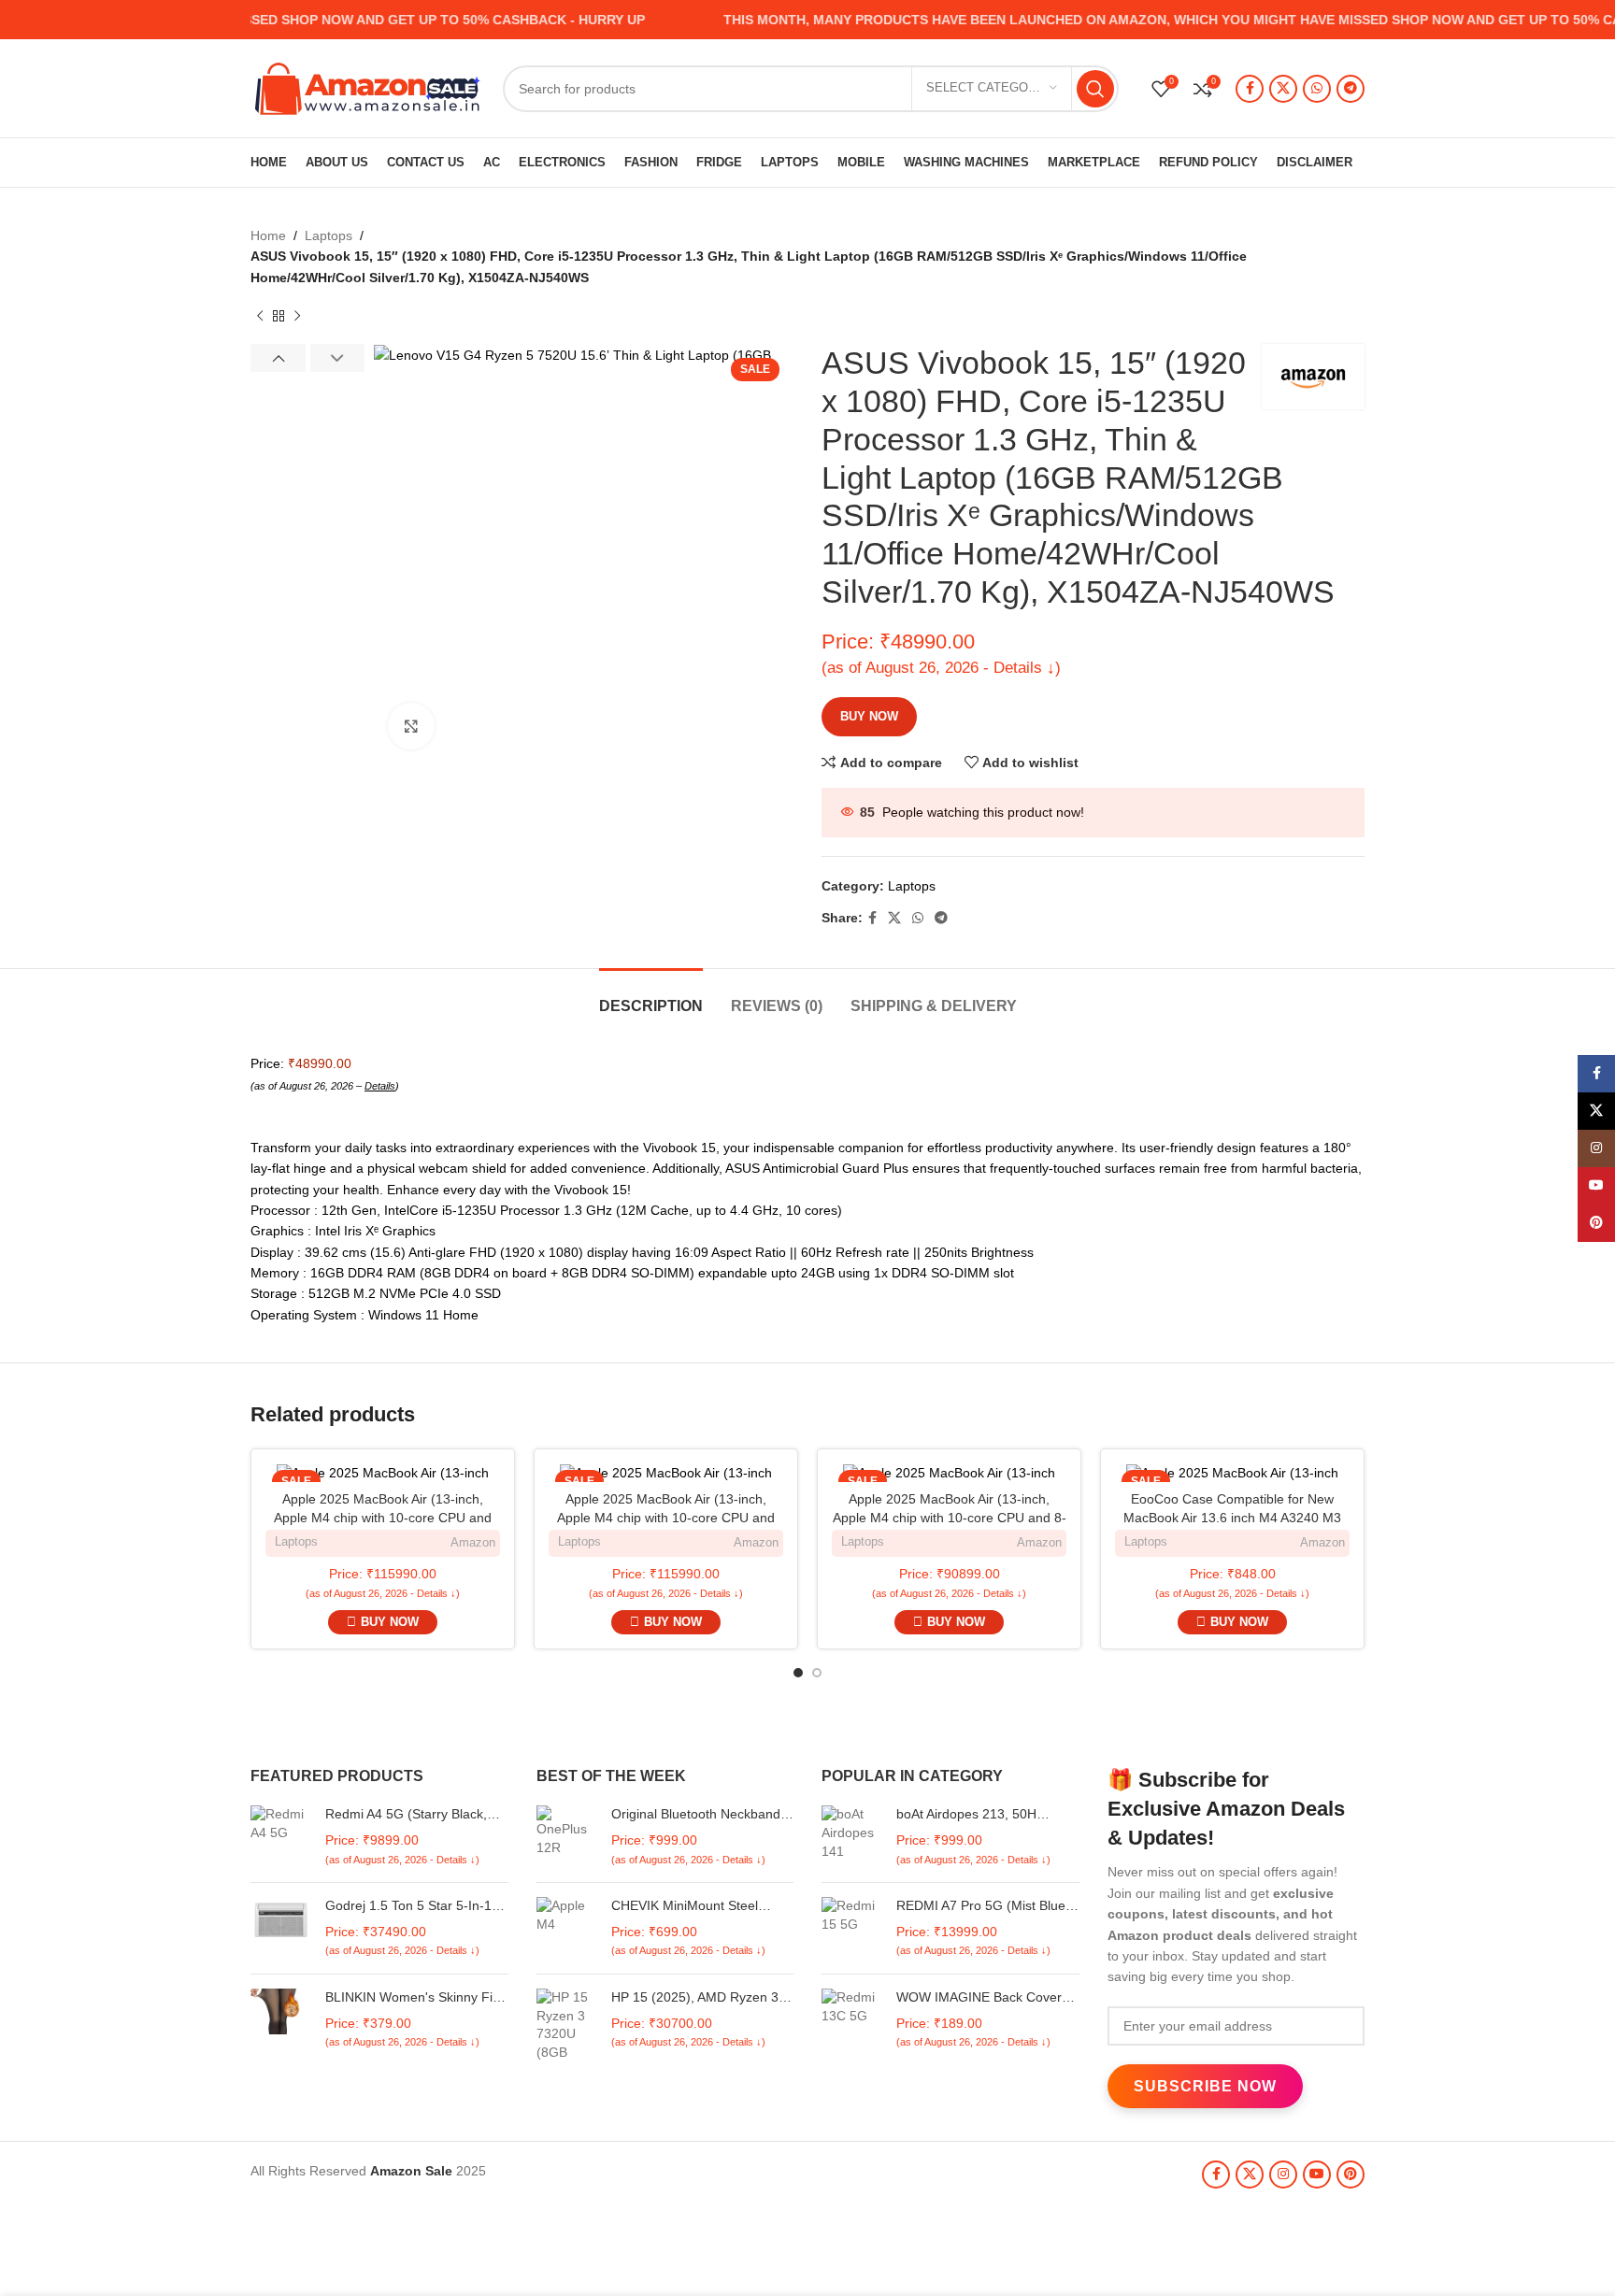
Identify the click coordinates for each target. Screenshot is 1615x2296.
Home (268, 235)
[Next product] (297, 316)
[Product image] (383, 1473)
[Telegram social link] (1351, 89)
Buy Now (869, 716)
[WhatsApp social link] (1317, 89)
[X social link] (1283, 89)
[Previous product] (260, 316)
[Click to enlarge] (411, 726)
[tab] (651, 997)
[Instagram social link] (1283, 2175)
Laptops (329, 235)
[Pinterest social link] (1351, 2175)
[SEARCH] (1095, 89)
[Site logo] (367, 87)
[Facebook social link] (1250, 89)
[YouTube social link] (1317, 2175)
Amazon (473, 1542)
